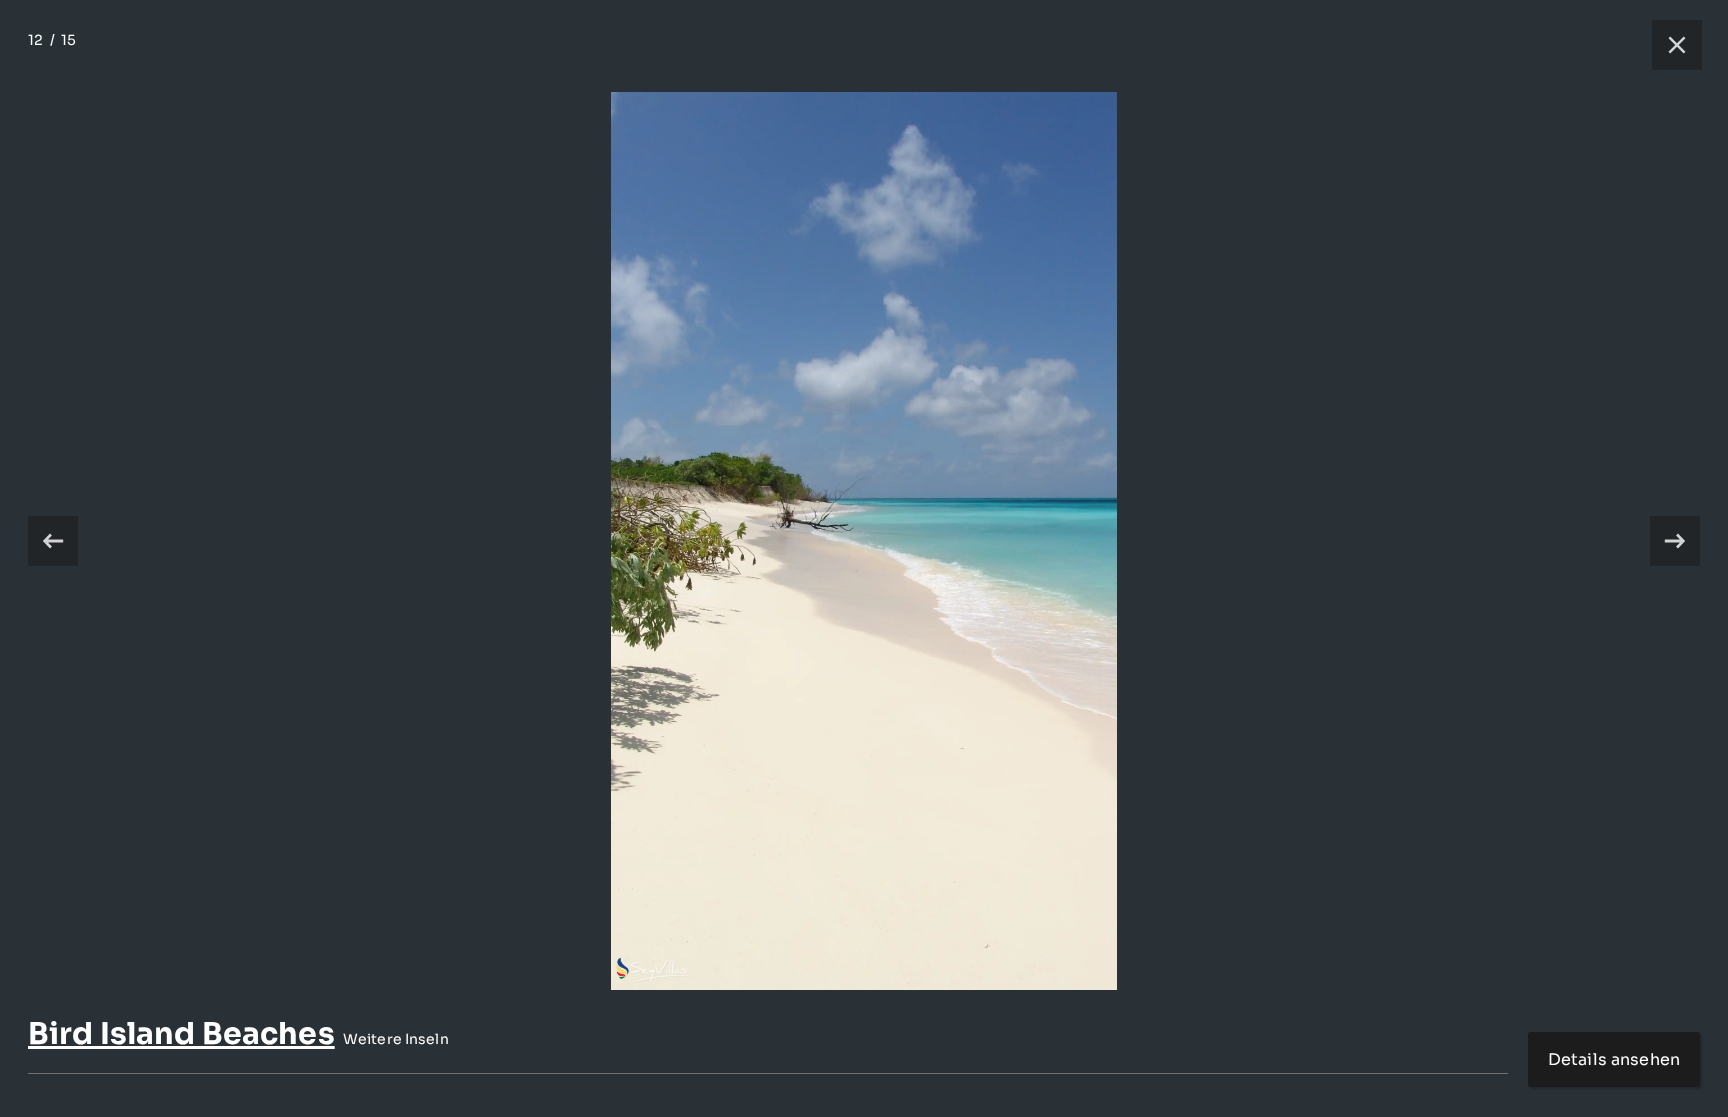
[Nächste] (1675, 541)
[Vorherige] (53, 541)
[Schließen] (1667, 45)
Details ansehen (1614, 1059)
